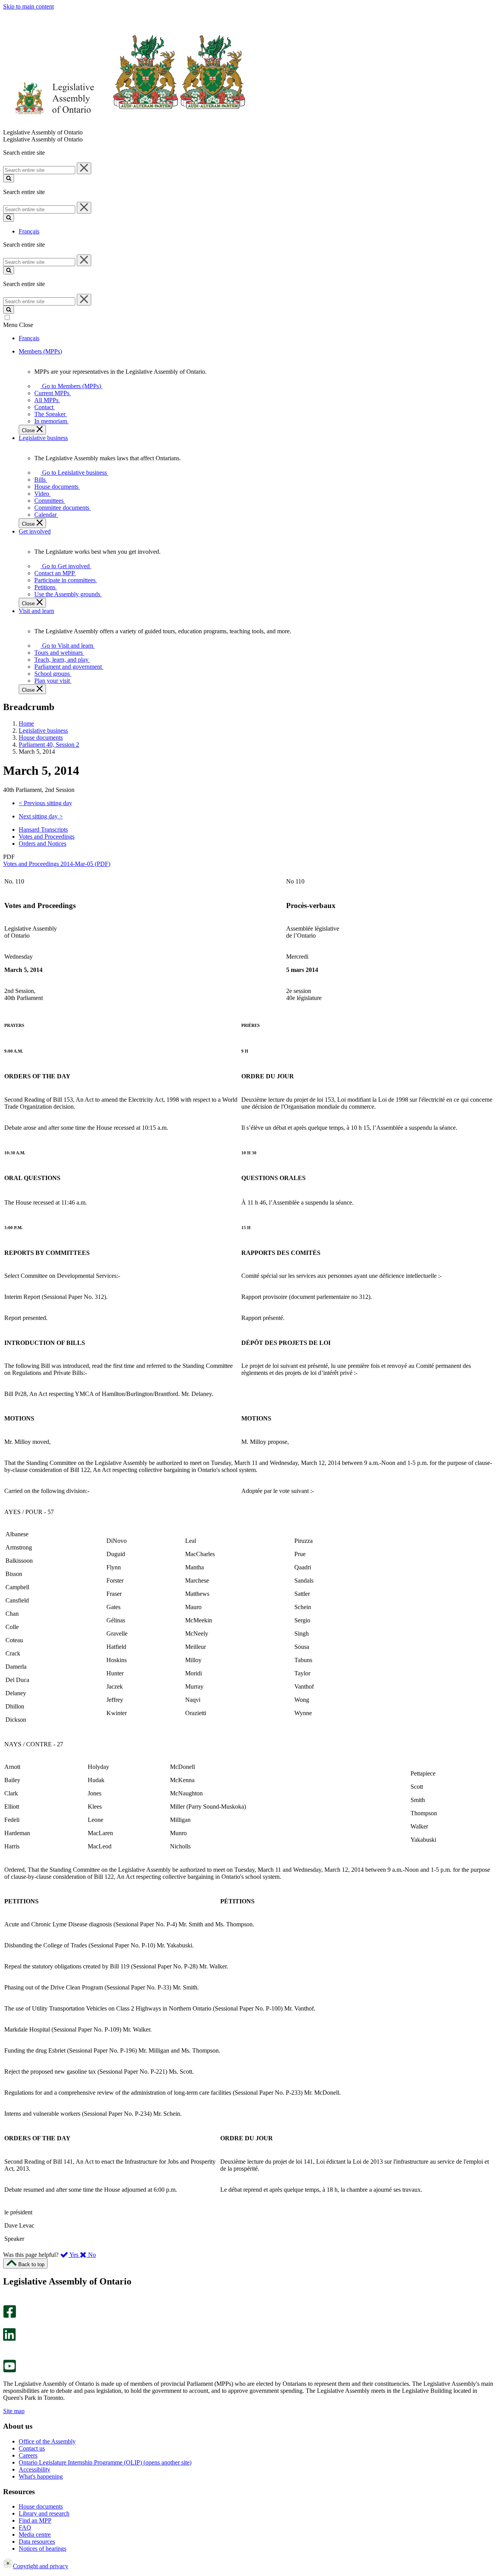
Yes (74, 2255)
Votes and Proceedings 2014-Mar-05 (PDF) (57, 864)
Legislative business (43, 731)
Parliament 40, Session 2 (49, 745)
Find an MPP (35, 2520)
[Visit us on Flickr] (8, 2356)
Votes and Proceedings (47, 837)
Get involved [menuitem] (35, 531)
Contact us (32, 2448)
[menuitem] (70, 386)
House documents (41, 738)
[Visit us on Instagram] (8, 2301)
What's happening (41, 2476)
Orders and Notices (42, 844)
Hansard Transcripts (43, 830)
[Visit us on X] (7, 2324)
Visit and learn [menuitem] (36, 611)
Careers (28, 2455)
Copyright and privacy (41, 2566)
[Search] (9, 178)
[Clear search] (84, 168)
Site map (14, 2411)
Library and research (44, 2513)
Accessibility (35, 2469)
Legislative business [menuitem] (43, 438)
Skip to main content (28, 6)
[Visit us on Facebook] (10, 2316)
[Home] (125, 125)
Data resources (37, 2542)
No (91, 2255)
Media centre (35, 2534)
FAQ (25, 2527)
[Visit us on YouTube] (10, 2370)
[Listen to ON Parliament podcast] (7, 2349)
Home (26, 724)
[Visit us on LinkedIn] (9, 2339)
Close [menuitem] (29, 430)
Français (29, 231)
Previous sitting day (45, 803)
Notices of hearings (42, 2549)
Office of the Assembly (47, 2441)
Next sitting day (41, 816)
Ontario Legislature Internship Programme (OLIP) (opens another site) (105, 2462)
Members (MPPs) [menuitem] (40, 351)
